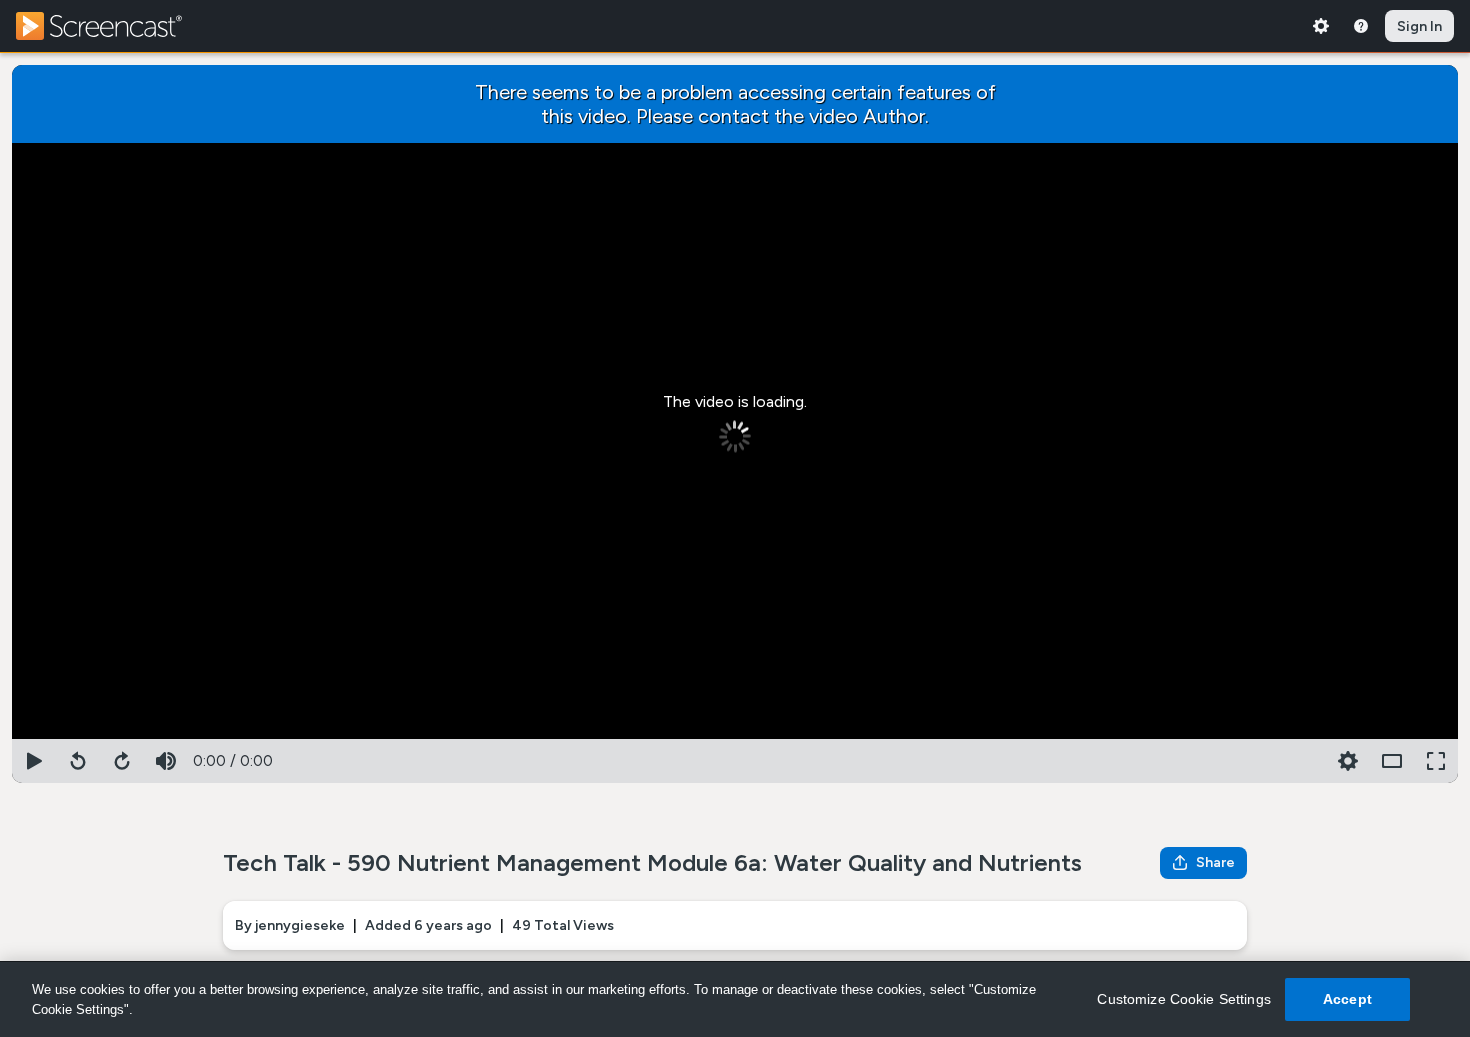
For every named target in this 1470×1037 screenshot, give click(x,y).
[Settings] (1321, 26)
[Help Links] (1361, 26)
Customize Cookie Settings (1184, 999)
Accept (1347, 999)
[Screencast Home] (112, 26)
